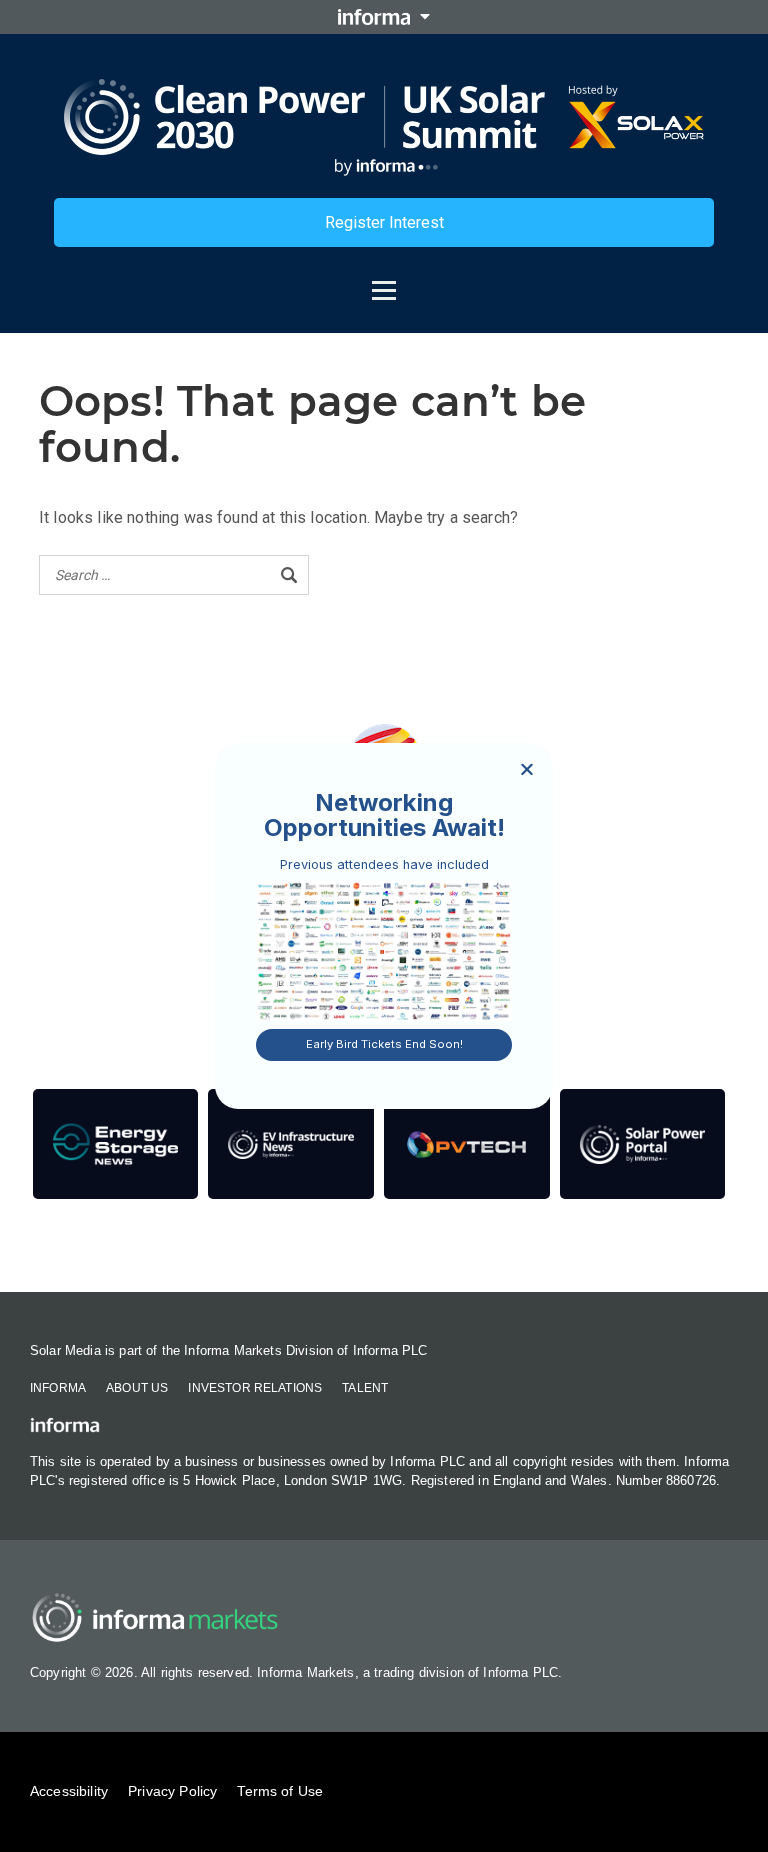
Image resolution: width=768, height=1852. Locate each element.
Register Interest (384, 222)
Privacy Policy (172, 1791)
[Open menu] (384, 281)
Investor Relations (255, 1388)
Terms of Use (280, 1791)
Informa (58, 1388)
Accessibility (69, 1791)
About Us (137, 1388)
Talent (365, 1388)
